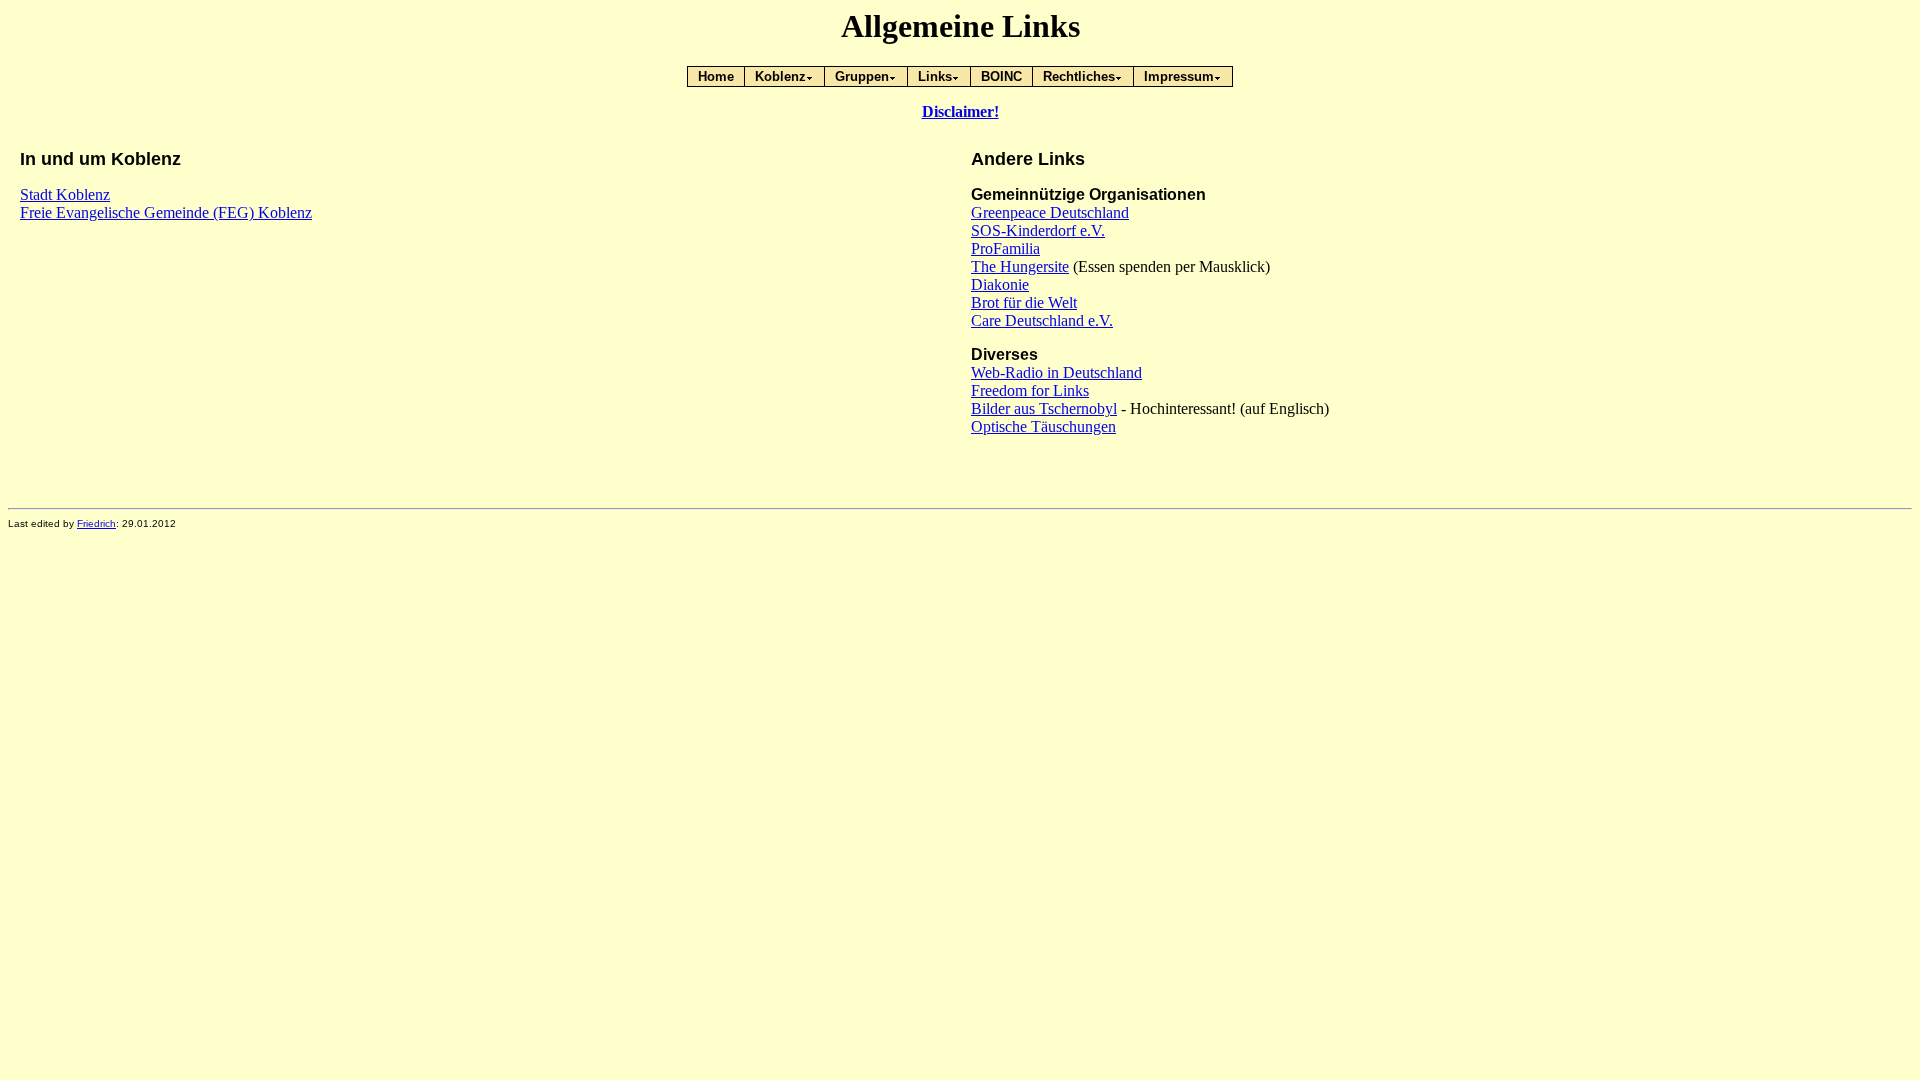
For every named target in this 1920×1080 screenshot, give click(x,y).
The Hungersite (1020, 266)
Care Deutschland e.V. (1042, 320)
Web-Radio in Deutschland (1056, 372)
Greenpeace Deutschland (1050, 212)
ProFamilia (1005, 248)
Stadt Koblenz (65, 194)
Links (935, 76)
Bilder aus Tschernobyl (1044, 408)
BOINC (1001, 76)
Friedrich (96, 523)
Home (716, 76)
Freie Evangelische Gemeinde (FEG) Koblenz (166, 212)
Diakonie (1000, 284)
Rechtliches (1079, 76)
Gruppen (862, 76)
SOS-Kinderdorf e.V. (1038, 230)
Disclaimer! (960, 111)
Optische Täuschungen (1043, 426)
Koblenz (780, 76)
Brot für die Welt (1024, 302)
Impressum (1179, 76)
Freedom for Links (1030, 390)
